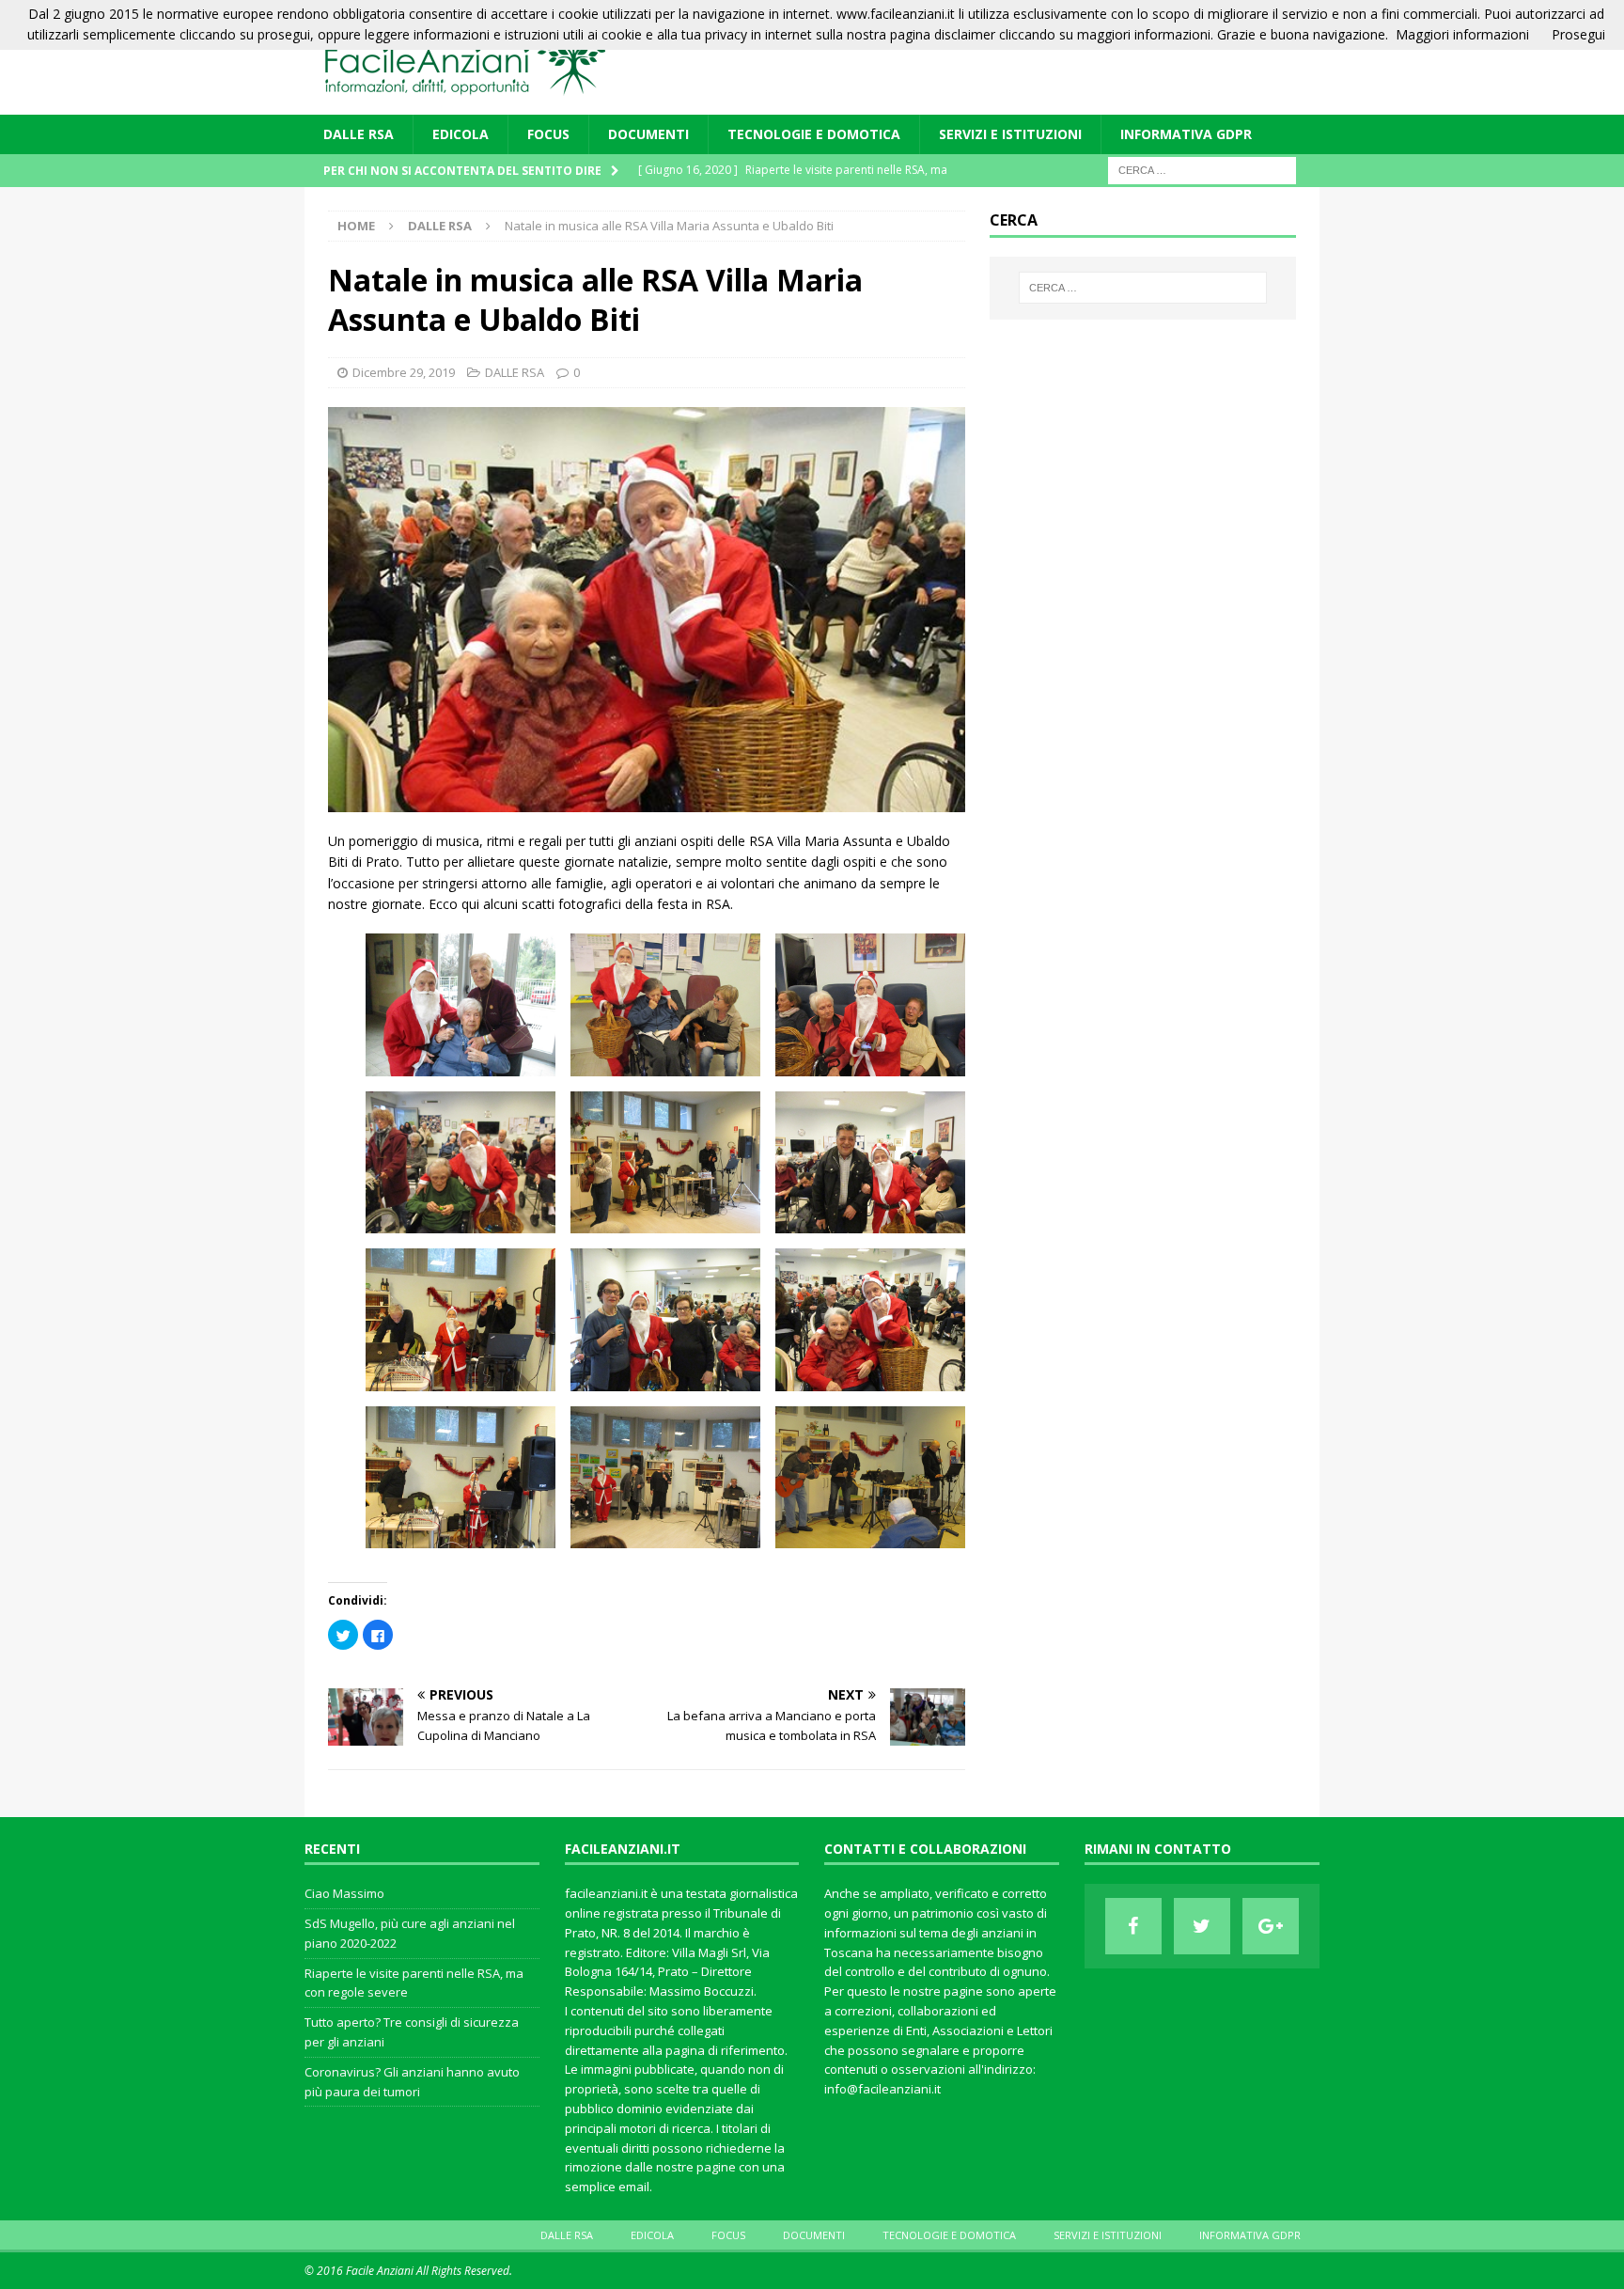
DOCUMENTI (648, 134)
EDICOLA (461, 134)
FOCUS (548, 134)
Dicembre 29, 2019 (404, 372)
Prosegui (1578, 34)
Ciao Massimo (344, 1893)
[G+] (1271, 1926)
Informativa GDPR (1186, 134)
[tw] (1202, 1926)
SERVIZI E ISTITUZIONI (1010, 134)
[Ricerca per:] (1202, 170)
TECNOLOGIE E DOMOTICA (814, 134)
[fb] (1133, 1926)
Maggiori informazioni (1462, 34)
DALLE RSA (359, 134)
